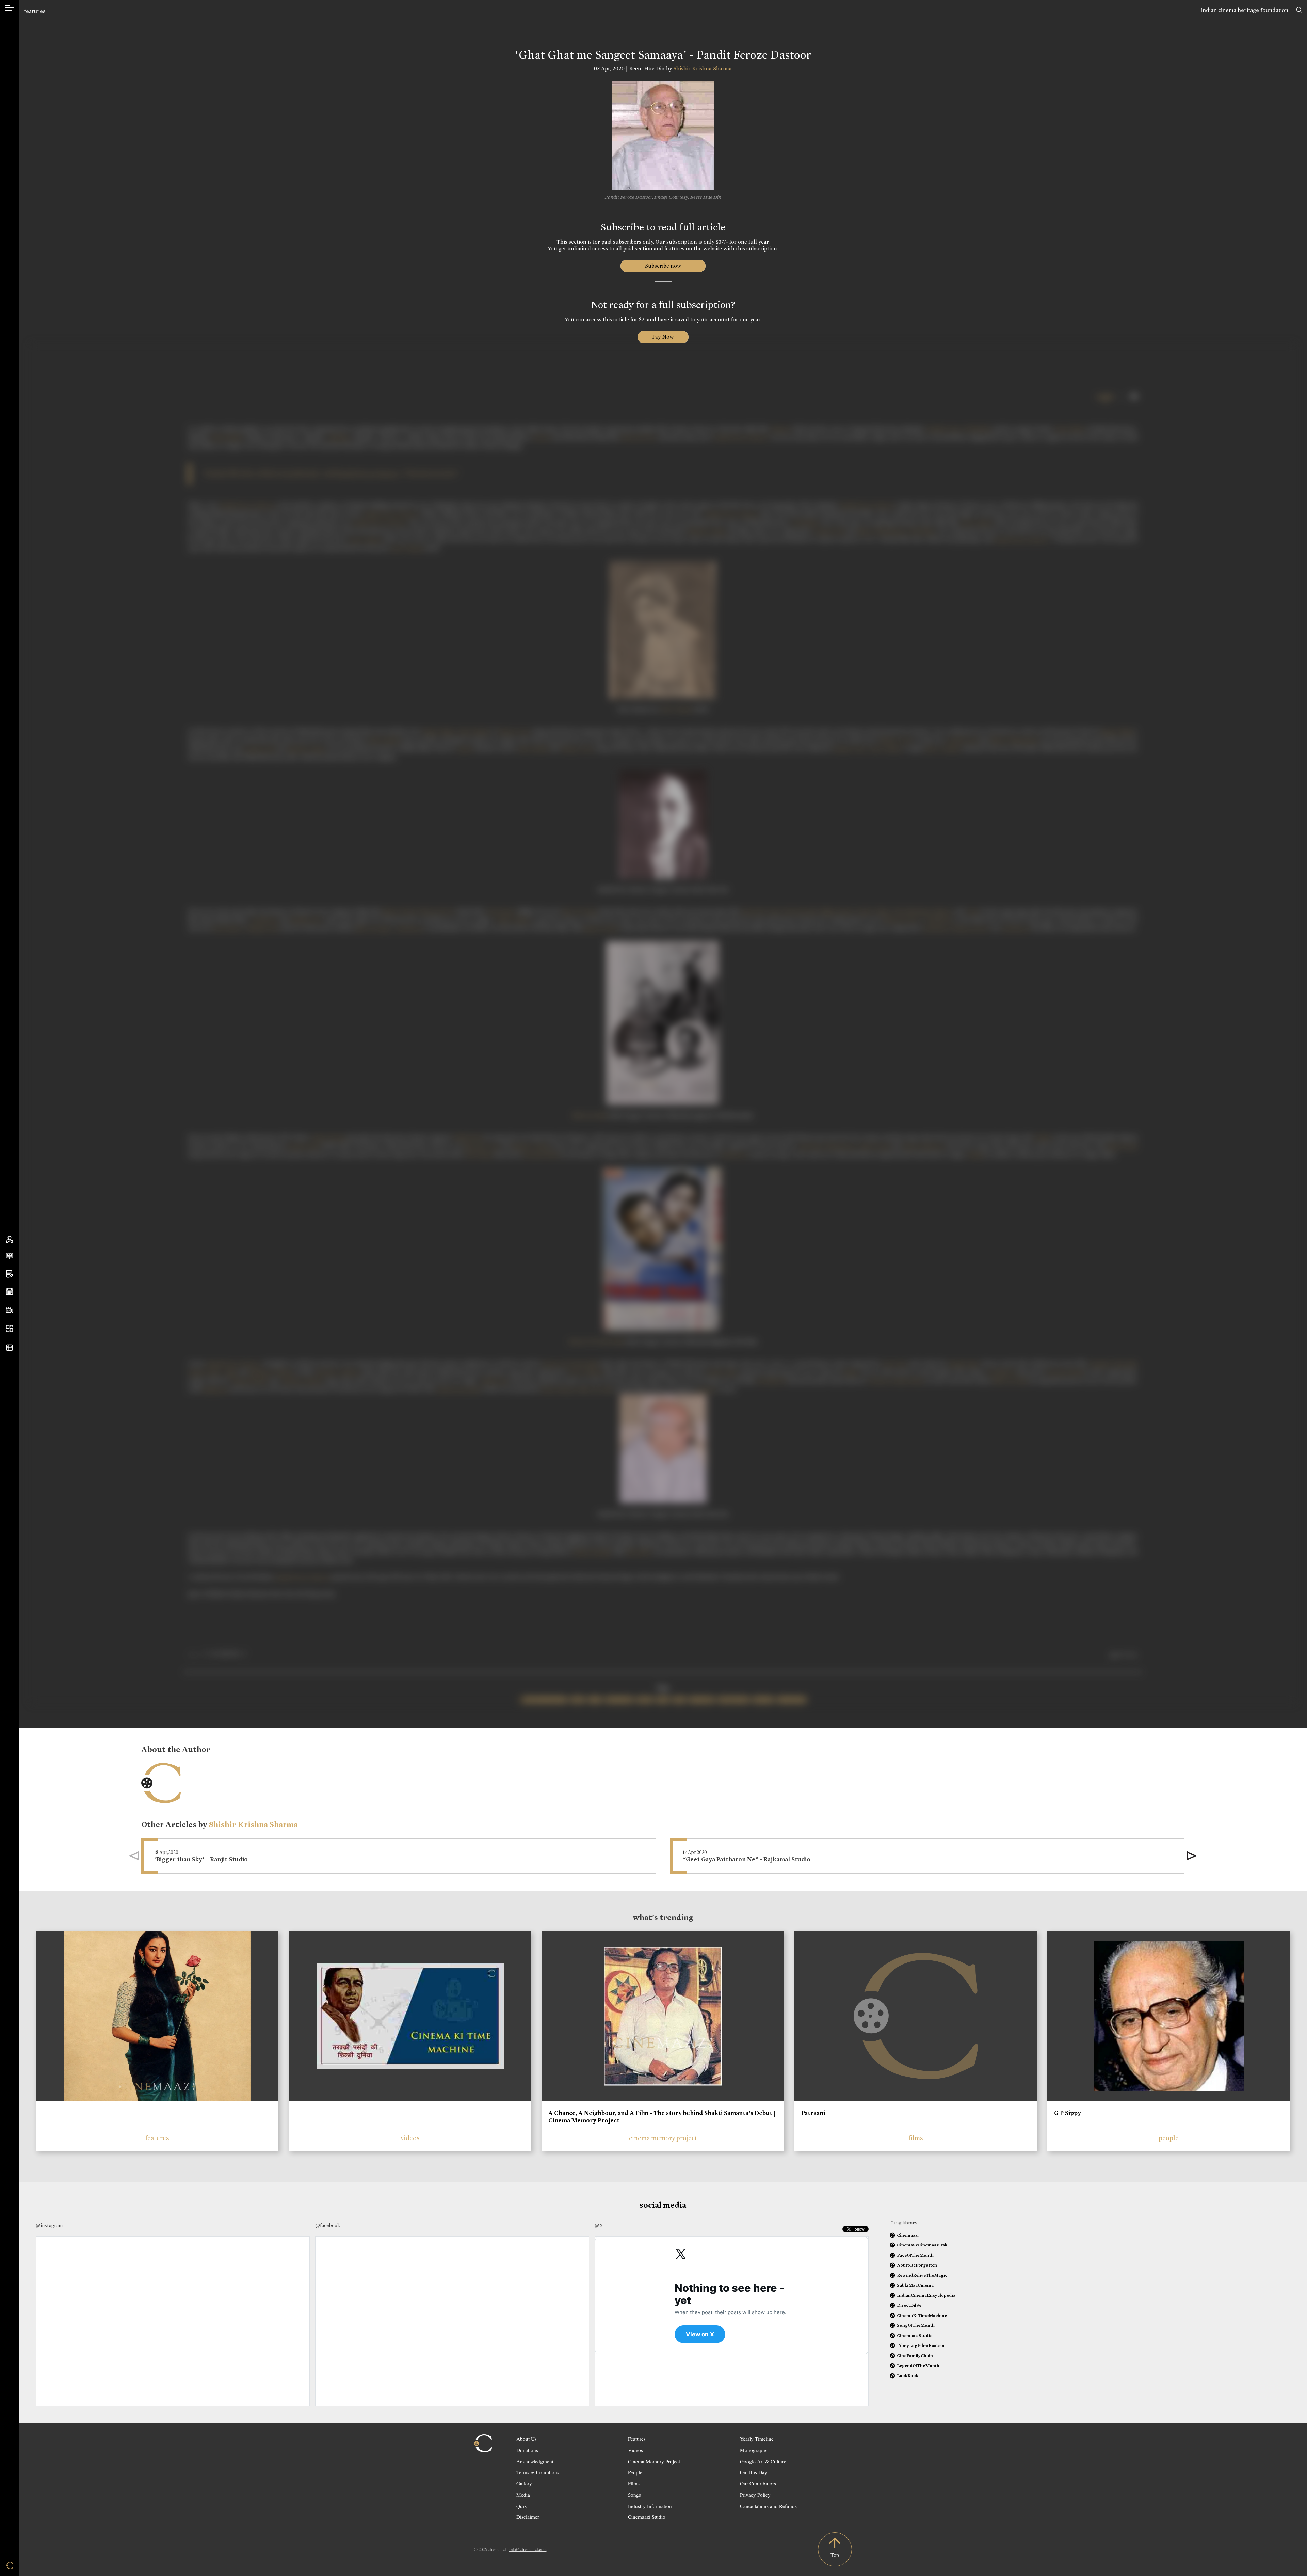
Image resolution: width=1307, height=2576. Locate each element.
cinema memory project (663, 2138)
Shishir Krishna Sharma (703, 69)
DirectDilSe (909, 2305)
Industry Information (650, 2506)
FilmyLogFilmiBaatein (921, 2345)
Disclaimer (528, 2517)
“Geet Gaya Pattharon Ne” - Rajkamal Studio (747, 1859)
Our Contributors (758, 2483)
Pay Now (663, 337)
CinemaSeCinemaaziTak (922, 2245)
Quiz (521, 2506)
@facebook (328, 2225)
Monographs (754, 2450)
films (916, 2138)
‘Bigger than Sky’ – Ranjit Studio (201, 1859)
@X (599, 2225)
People (635, 2472)
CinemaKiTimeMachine (922, 2315)
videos (410, 2138)
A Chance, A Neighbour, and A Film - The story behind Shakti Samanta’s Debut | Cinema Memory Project (662, 2117)
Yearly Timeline (757, 2439)
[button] (1192, 1856)
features (35, 11)
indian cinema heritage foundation (1245, 10)
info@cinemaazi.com (528, 2549)
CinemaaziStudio (915, 2335)
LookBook (908, 2376)
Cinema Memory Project (654, 2461)
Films (634, 2483)
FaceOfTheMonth (915, 2255)
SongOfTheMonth (916, 2325)
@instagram (49, 2225)
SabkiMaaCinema (915, 2285)
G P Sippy (1068, 2113)
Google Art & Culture (763, 2461)
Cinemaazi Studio (647, 2517)
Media (523, 2495)
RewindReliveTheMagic (922, 2275)
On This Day (754, 2472)
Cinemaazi (908, 2235)
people (1169, 2138)
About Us (527, 2439)
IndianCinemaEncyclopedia (926, 2295)
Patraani (813, 2113)
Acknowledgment (535, 2461)
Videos (635, 2450)
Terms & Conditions (538, 2472)
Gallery (524, 2483)
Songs (634, 2495)
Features (637, 2439)
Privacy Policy (755, 2495)
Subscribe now (663, 266)
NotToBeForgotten (917, 2265)
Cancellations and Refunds (768, 2506)
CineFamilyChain (915, 2356)
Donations (527, 2450)
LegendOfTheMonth (918, 2365)
